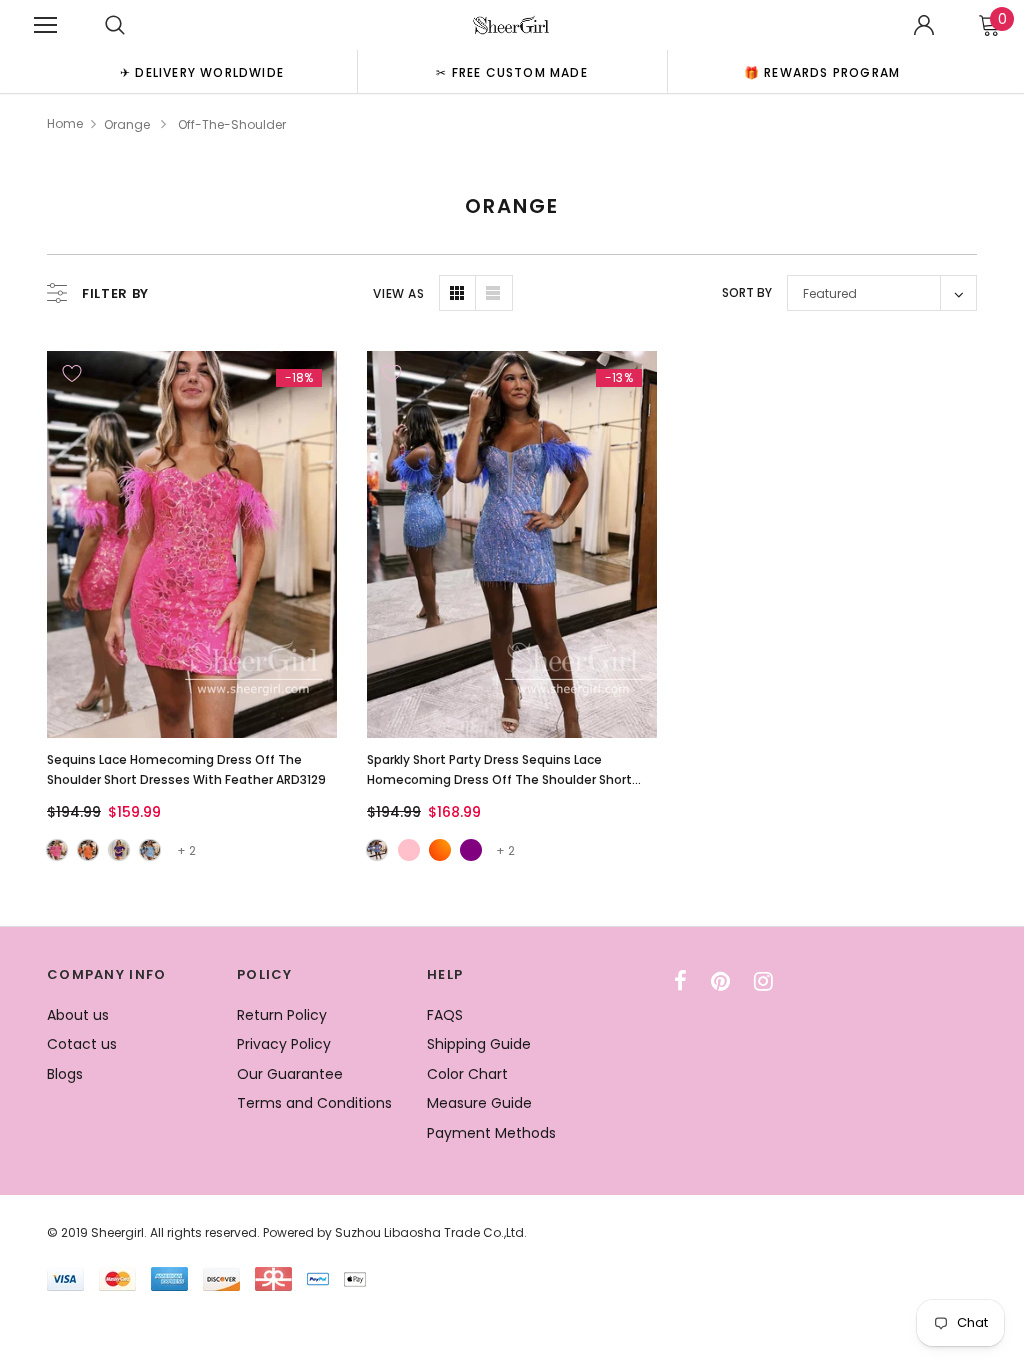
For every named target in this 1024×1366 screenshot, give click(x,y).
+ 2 (186, 850)
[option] (202, 71)
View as (398, 293)
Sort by (747, 292)
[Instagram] (763, 981)
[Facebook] (680, 981)
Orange (127, 124)
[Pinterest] (720, 981)
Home (65, 123)
